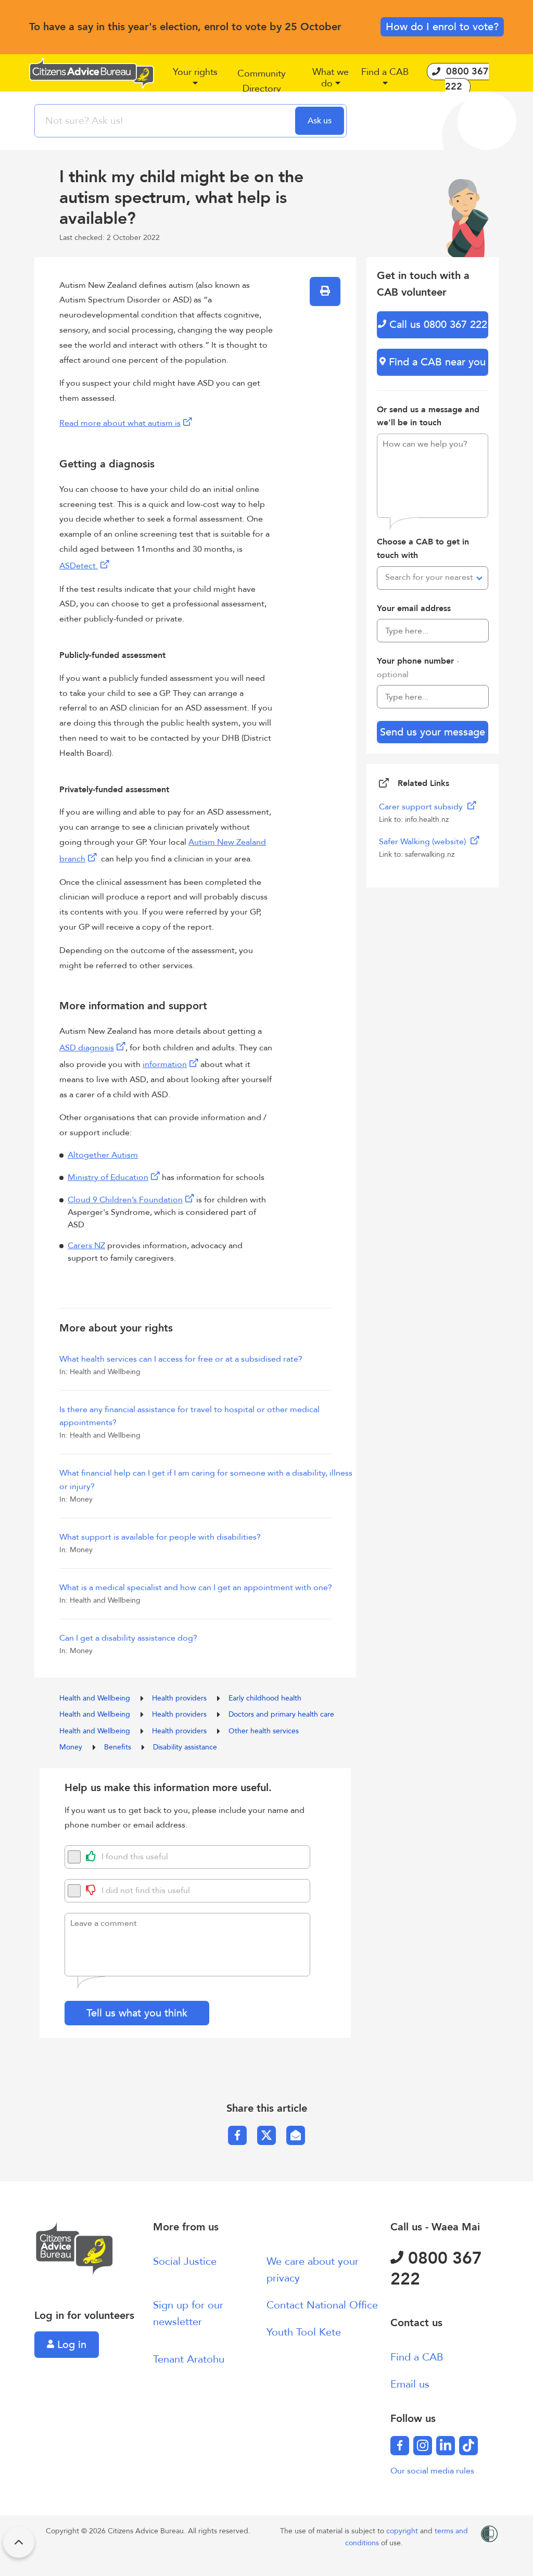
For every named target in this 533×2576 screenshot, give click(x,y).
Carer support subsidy (422, 807)
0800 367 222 (436, 2269)
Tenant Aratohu (189, 2359)
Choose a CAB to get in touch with (423, 549)
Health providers (180, 1698)
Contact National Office (322, 2305)
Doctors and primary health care (281, 1714)
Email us (410, 2384)
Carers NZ (86, 1246)
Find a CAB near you (436, 362)
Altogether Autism (103, 1155)
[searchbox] (166, 121)
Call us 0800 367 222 (437, 325)
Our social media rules (432, 2471)
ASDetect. (79, 566)
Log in (70, 2345)
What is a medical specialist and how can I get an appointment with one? (196, 1588)
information (165, 1064)
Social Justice (185, 2261)
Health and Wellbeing (96, 1698)
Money (72, 1747)
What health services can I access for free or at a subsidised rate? (181, 1359)
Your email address (414, 608)
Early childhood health (265, 1698)
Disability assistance (185, 1747)
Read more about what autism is (120, 423)
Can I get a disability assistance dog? (128, 1638)
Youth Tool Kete (304, 2332)
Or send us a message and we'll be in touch (428, 416)
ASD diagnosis (87, 1048)
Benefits (119, 1747)
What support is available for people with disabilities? (160, 1537)
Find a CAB (417, 2357)
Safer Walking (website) (423, 842)
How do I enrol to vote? (442, 27)
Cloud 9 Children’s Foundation (125, 1200)
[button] (195, 82)
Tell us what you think (137, 2013)
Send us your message (433, 732)
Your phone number (418, 668)
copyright (403, 2531)
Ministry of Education (108, 1177)
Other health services (264, 1731)
